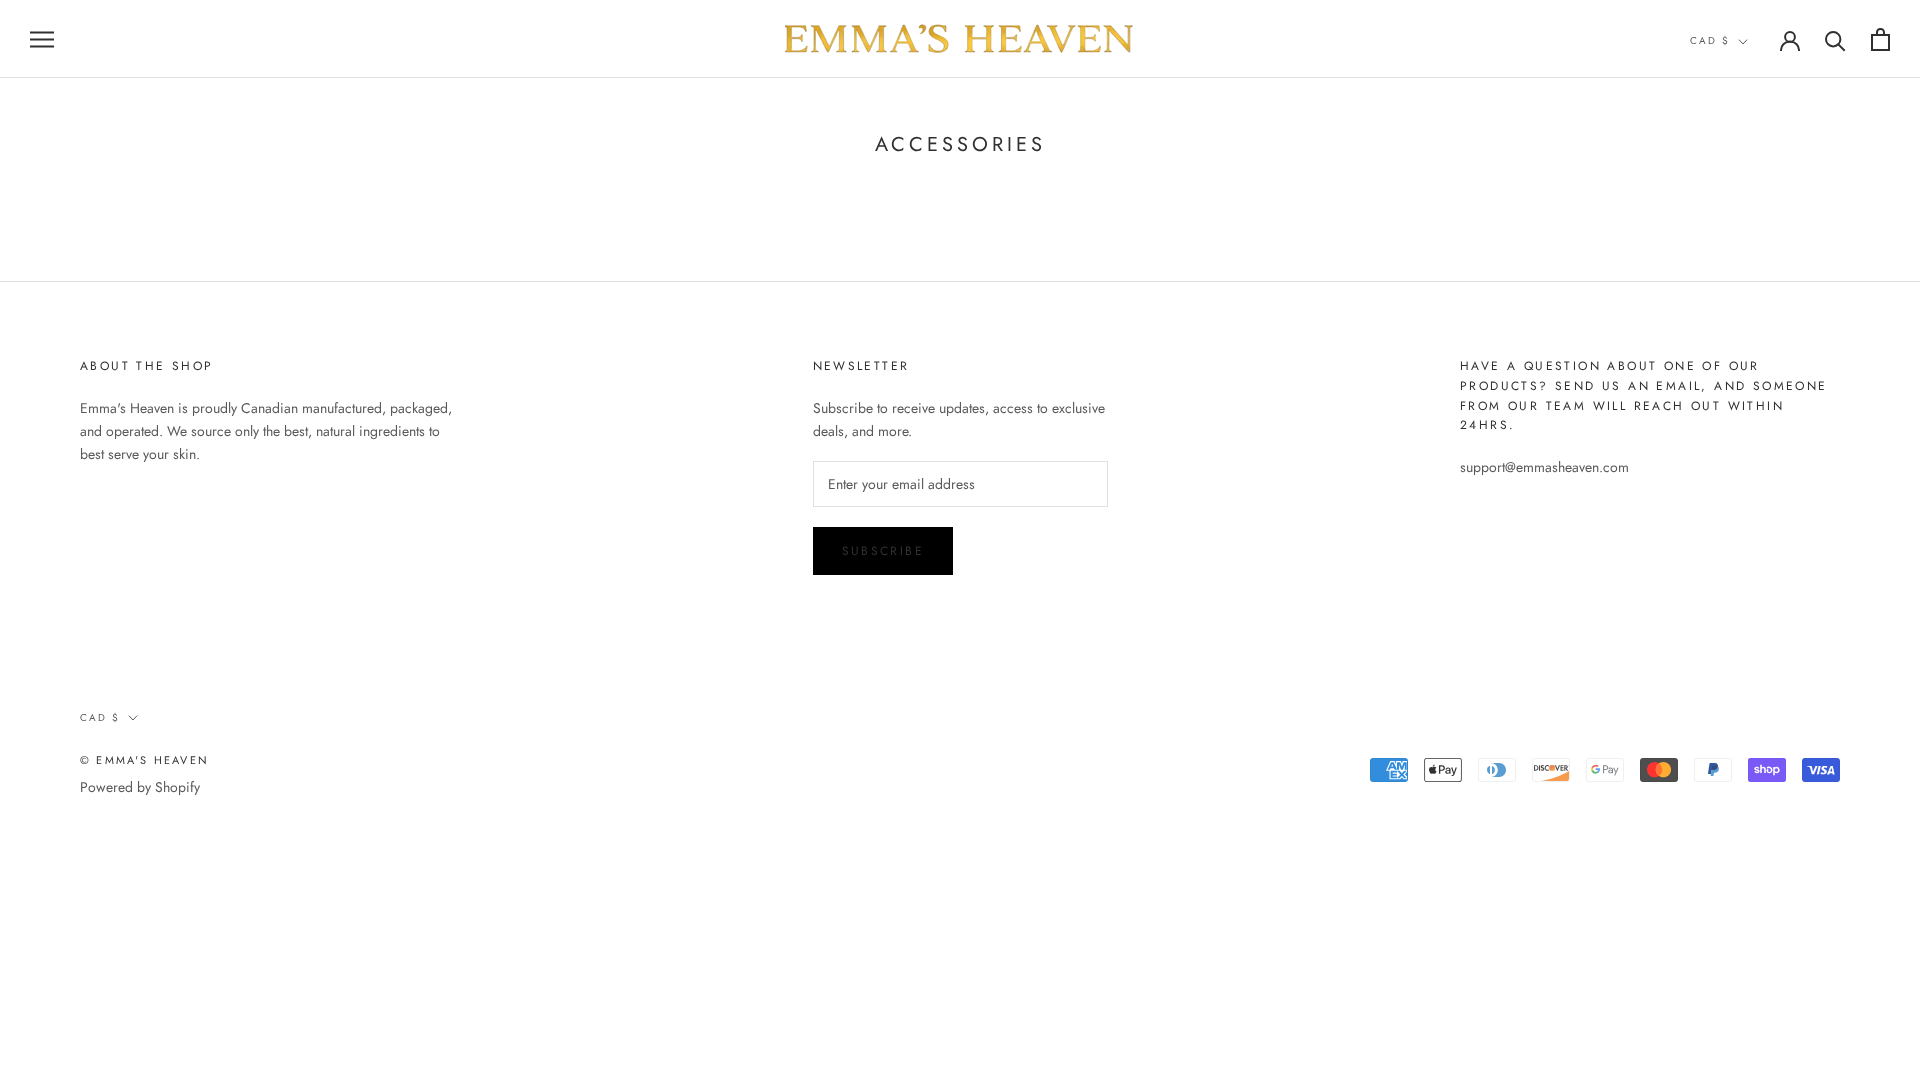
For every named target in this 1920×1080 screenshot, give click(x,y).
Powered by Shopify (140, 787)
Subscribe (883, 551)
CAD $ (1710, 40)
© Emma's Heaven (144, 760)
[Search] (1835, 39)
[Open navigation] (42, 38)
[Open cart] (1880, 39)
